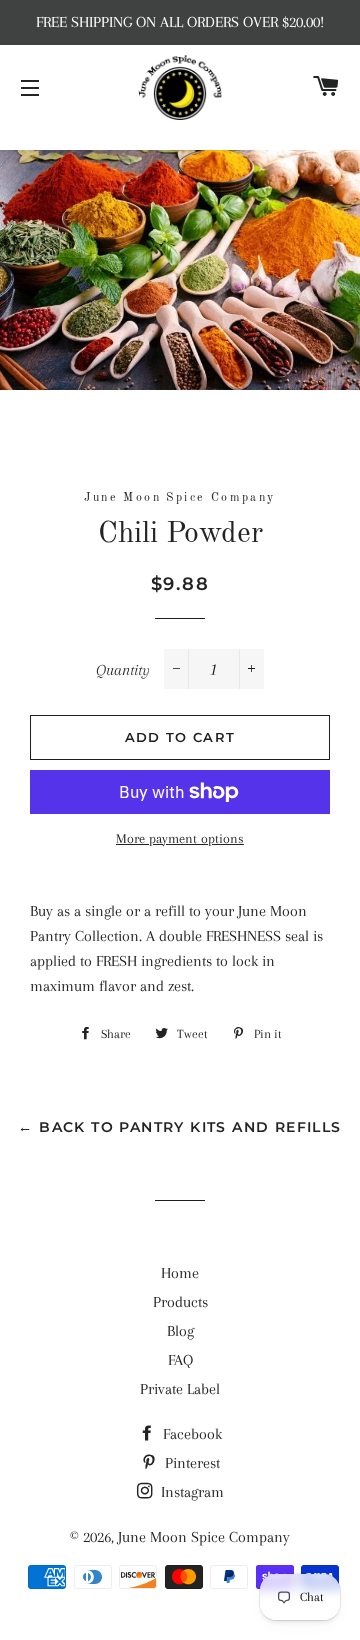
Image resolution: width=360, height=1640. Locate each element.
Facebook (190, 1434)
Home (180, 1273)
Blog (180, 1331)
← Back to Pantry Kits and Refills (179, 1127)
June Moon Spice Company (204, 1537)
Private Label (180, 1389)
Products (180, 1302)
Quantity (123, 670)
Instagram (190, 1492)
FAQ (180, 1360)
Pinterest (190, 1463)
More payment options (180, 838)
